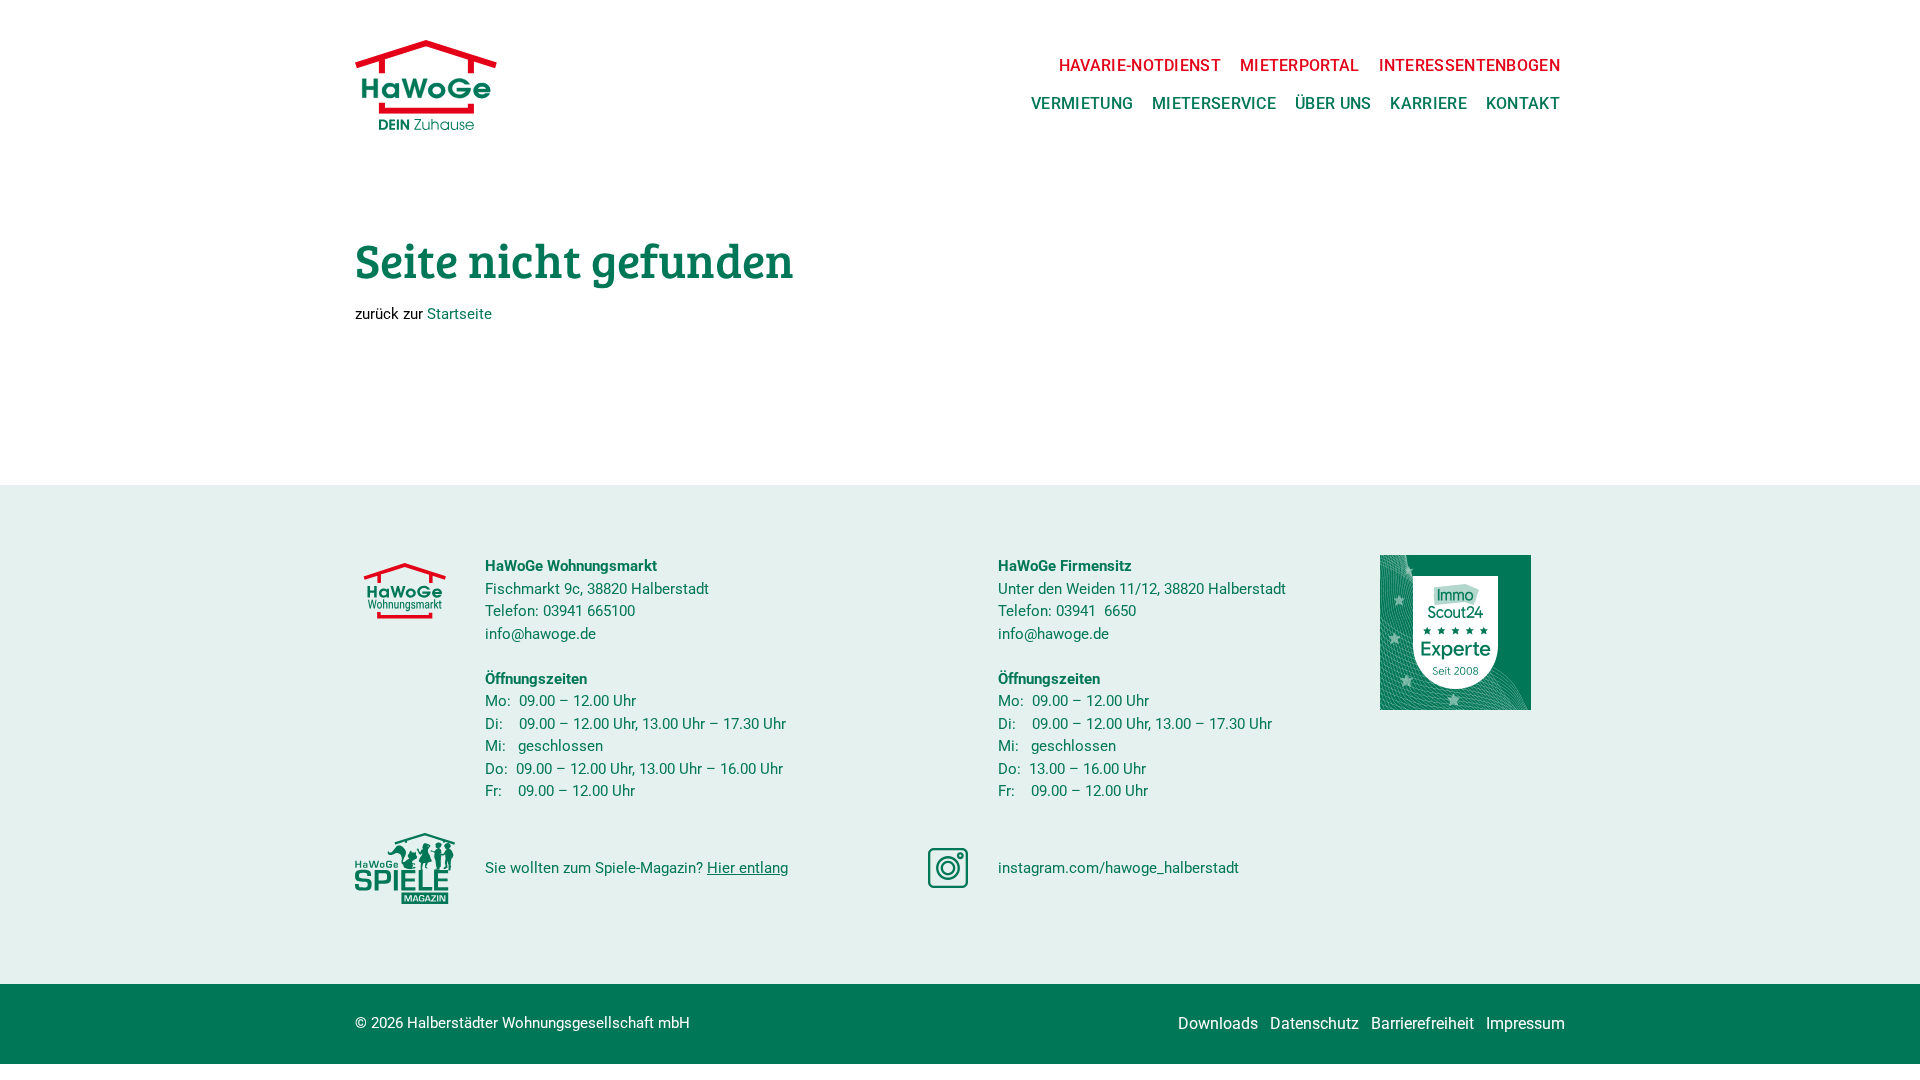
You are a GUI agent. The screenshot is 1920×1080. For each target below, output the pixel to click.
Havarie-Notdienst (1140, 65)
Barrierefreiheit (1422, 1023)
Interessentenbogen (1469, 65)
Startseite (459, 314)
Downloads (1218, 1023)
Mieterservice (1214, 103)
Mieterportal (1300, 65)
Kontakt (1523, 103)
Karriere (1428, 103)
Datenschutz (1314, 1023)
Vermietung (1082, 103)
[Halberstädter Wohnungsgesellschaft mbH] (426, 85)
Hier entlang (747, 868)
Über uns (1333, 103)
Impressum (1525, 1023)
